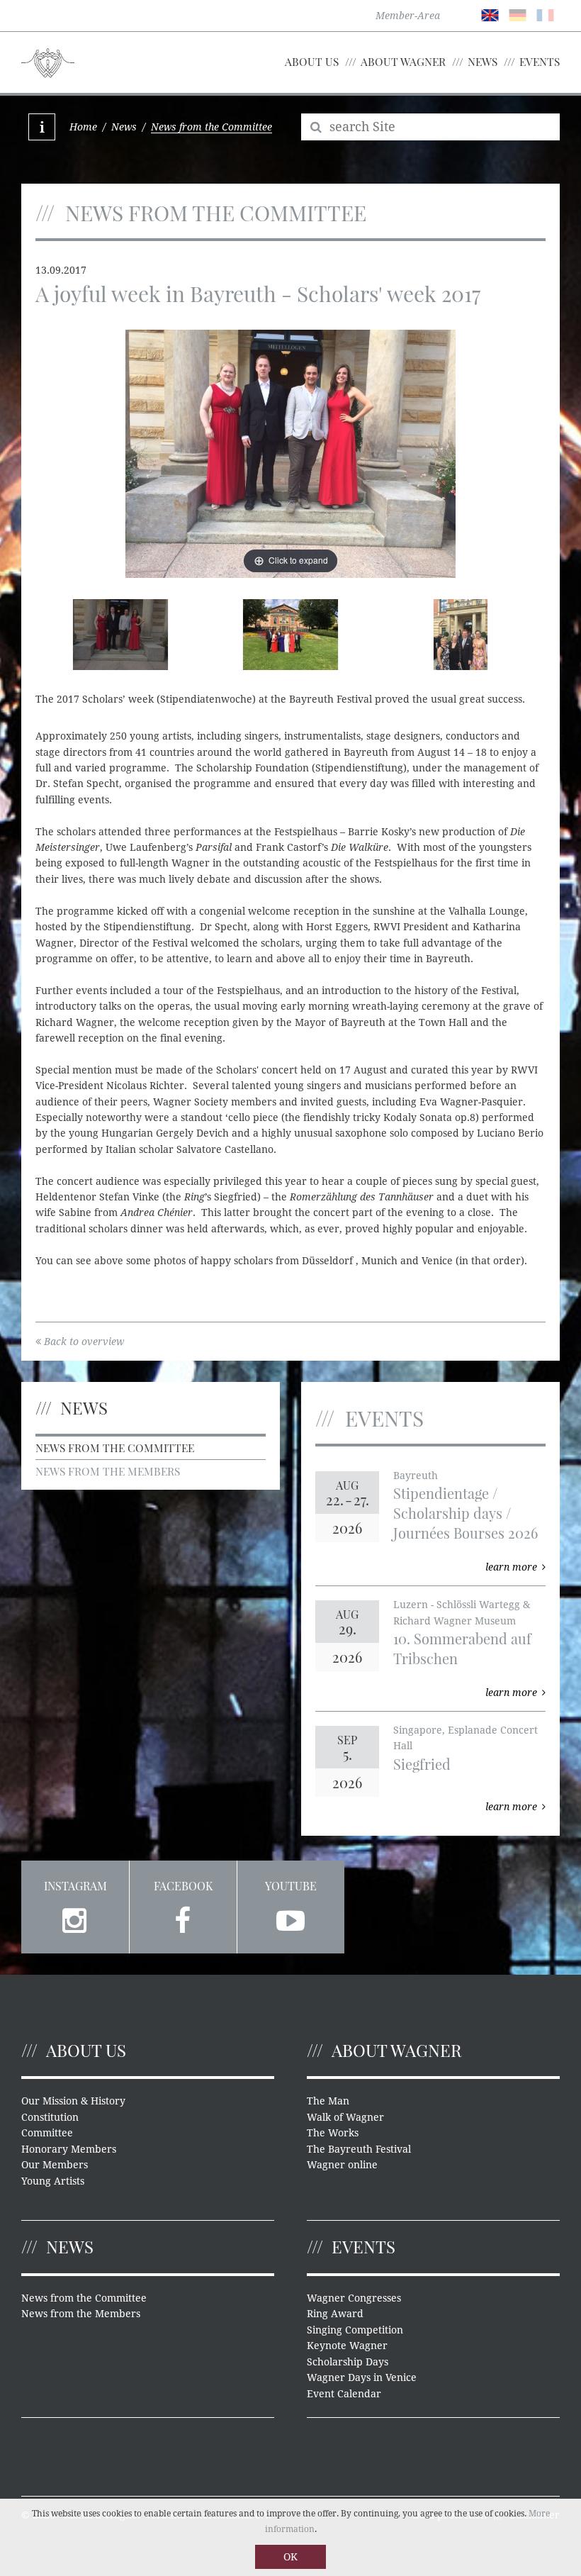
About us (312, 61)
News (483, 61)
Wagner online (342, 2165)
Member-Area (408, 16)
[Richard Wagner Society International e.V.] (48, 62)
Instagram (75, 1886)
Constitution (50, 2117)
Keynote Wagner (347, 2346)
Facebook (183, 1886)
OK (290, 2557)
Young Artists (53, 2181)
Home (83, 127)
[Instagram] (75, 1918)
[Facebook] (183, 1918)
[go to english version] (490, 14)
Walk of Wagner (345, 2117)
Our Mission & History (73, 2101)
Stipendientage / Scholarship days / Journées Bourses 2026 (466, 1513)
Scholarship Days (348, 2362)
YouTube (291, 1886)
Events (540, 61)
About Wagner (403, 61)
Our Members (55, 2165)
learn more (511, 1567)
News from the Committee (115, 1448)
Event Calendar (344, 2394)
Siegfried (422, 1764)
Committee (47, 2133)
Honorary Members (69, 2149)
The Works (333, 2133)
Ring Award (335, 2314)
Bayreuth (416, 1476)
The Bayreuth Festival (359, 2149)
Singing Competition (355, 2330)
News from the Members (108, 1471)
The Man (328, 2101)
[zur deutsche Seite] (518, 14)
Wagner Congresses (354, 2298)
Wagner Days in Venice (362, 2377)
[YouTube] (291, 1918)
